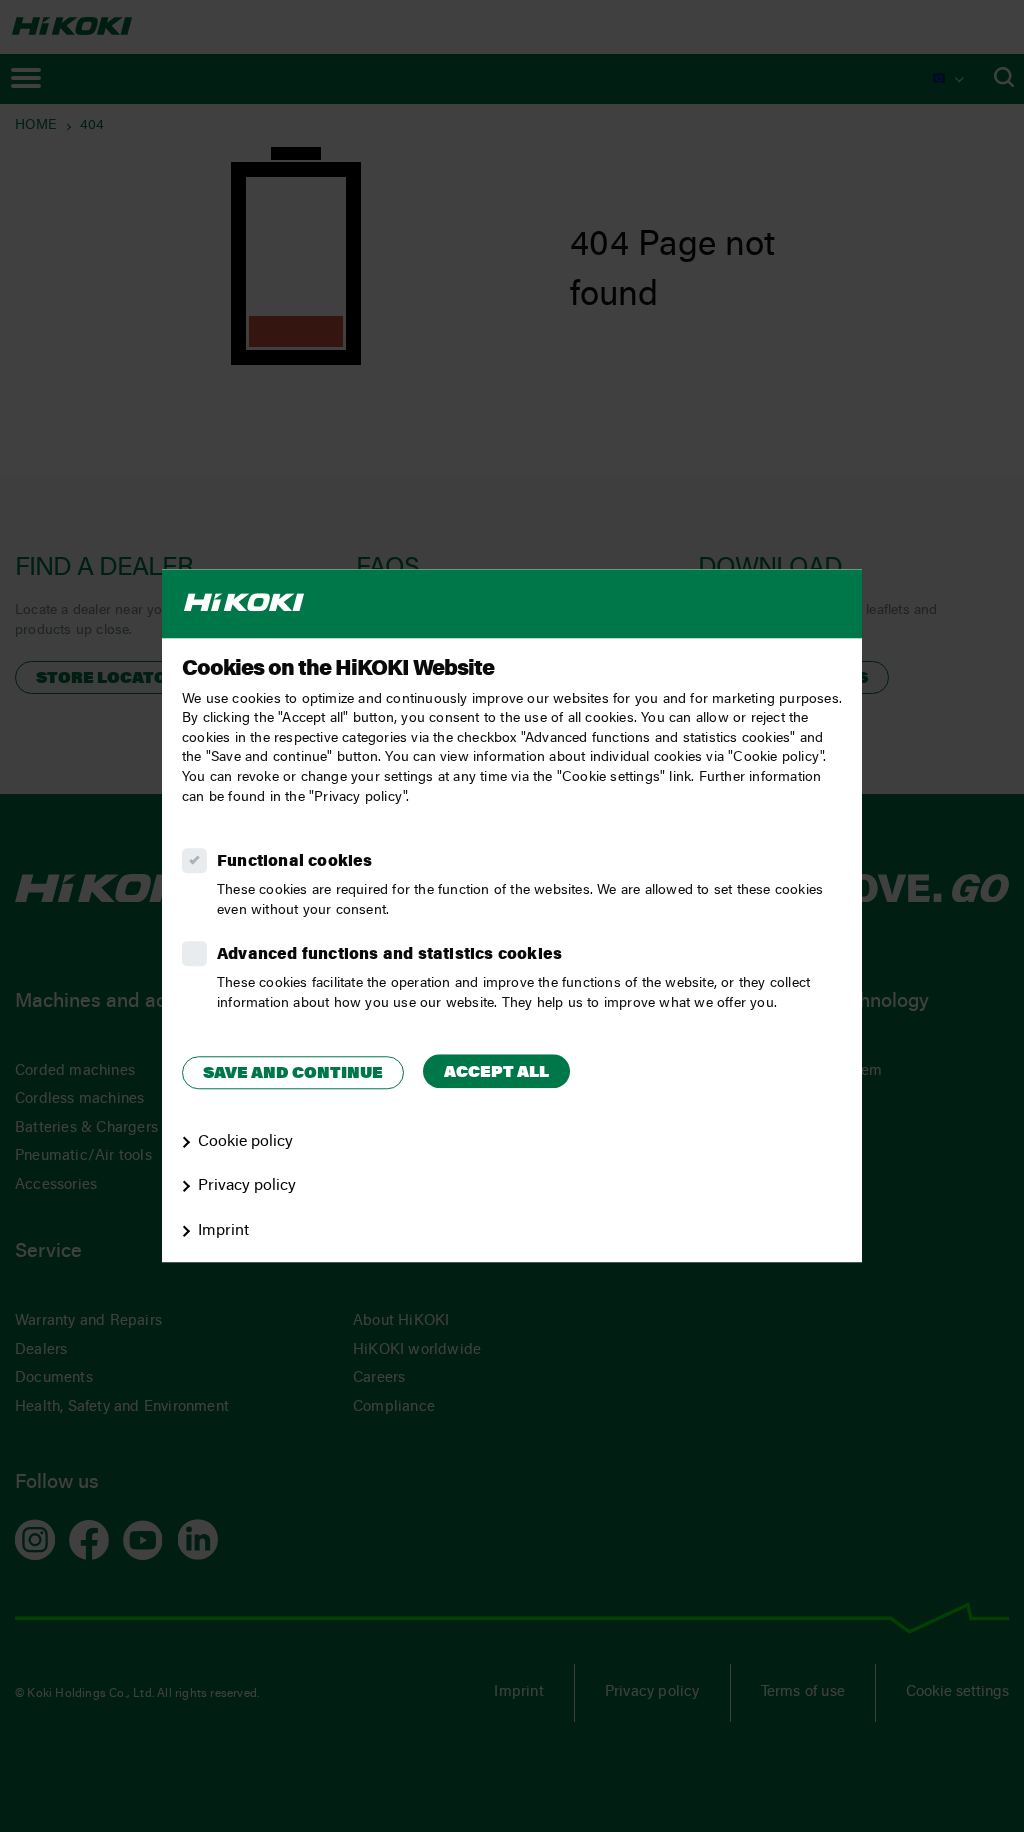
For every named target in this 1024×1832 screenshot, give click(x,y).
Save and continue (293, 1074)
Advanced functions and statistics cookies (389, 955)
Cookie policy (245, 1142)
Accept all (496, 1073)
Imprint (223, 1231)
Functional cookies (295, 862)
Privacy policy (247, 1187)
